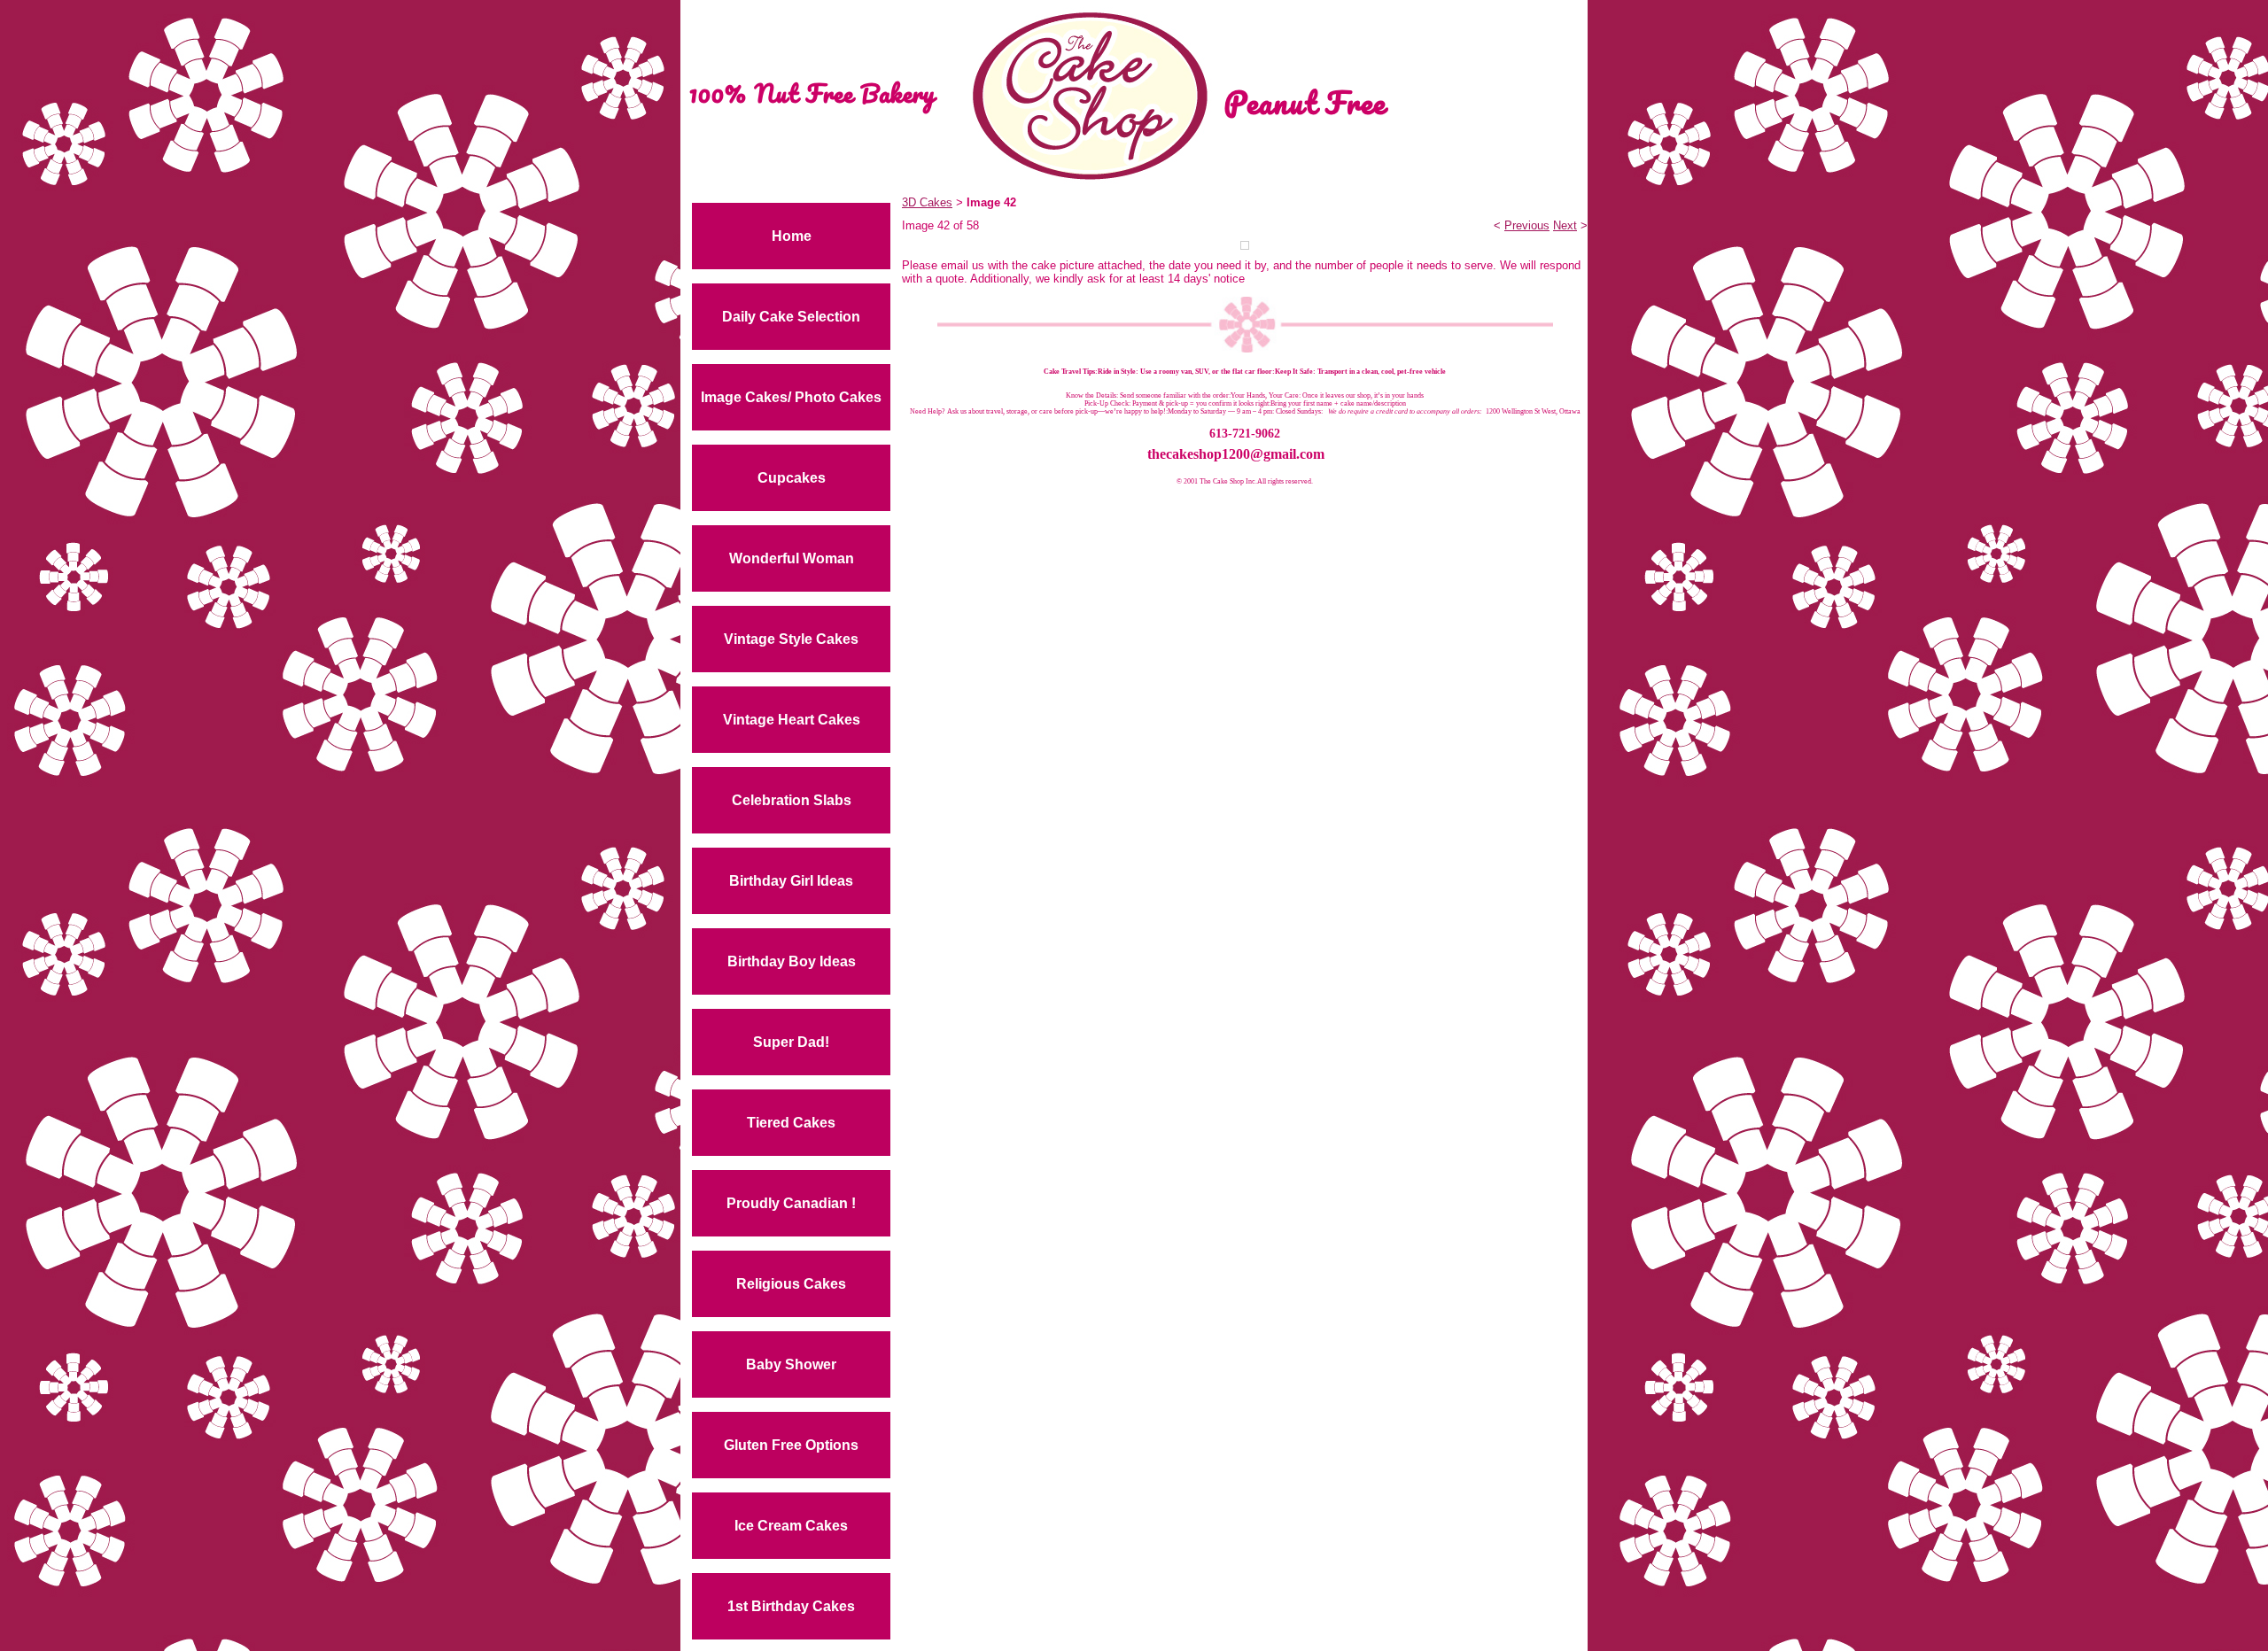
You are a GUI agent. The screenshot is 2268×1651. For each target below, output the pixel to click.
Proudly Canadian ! (791, 1203)
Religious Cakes (791, 1284)
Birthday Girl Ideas (791, 881)
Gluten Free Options (791, 1445)
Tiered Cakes (791, 1123)
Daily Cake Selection (791, 317)
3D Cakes (927, 202)
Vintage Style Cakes (791, 639)
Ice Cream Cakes (791, 1526)
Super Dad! (791, 1042)
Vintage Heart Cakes (792, 720)
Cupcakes (792, 478)
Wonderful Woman (792, 558)
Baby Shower (791, 1364)
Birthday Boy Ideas (792, 961)
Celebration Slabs (792, 800)
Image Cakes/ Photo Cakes (791, 397)
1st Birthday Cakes (791, 1606)
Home (792, 236)
